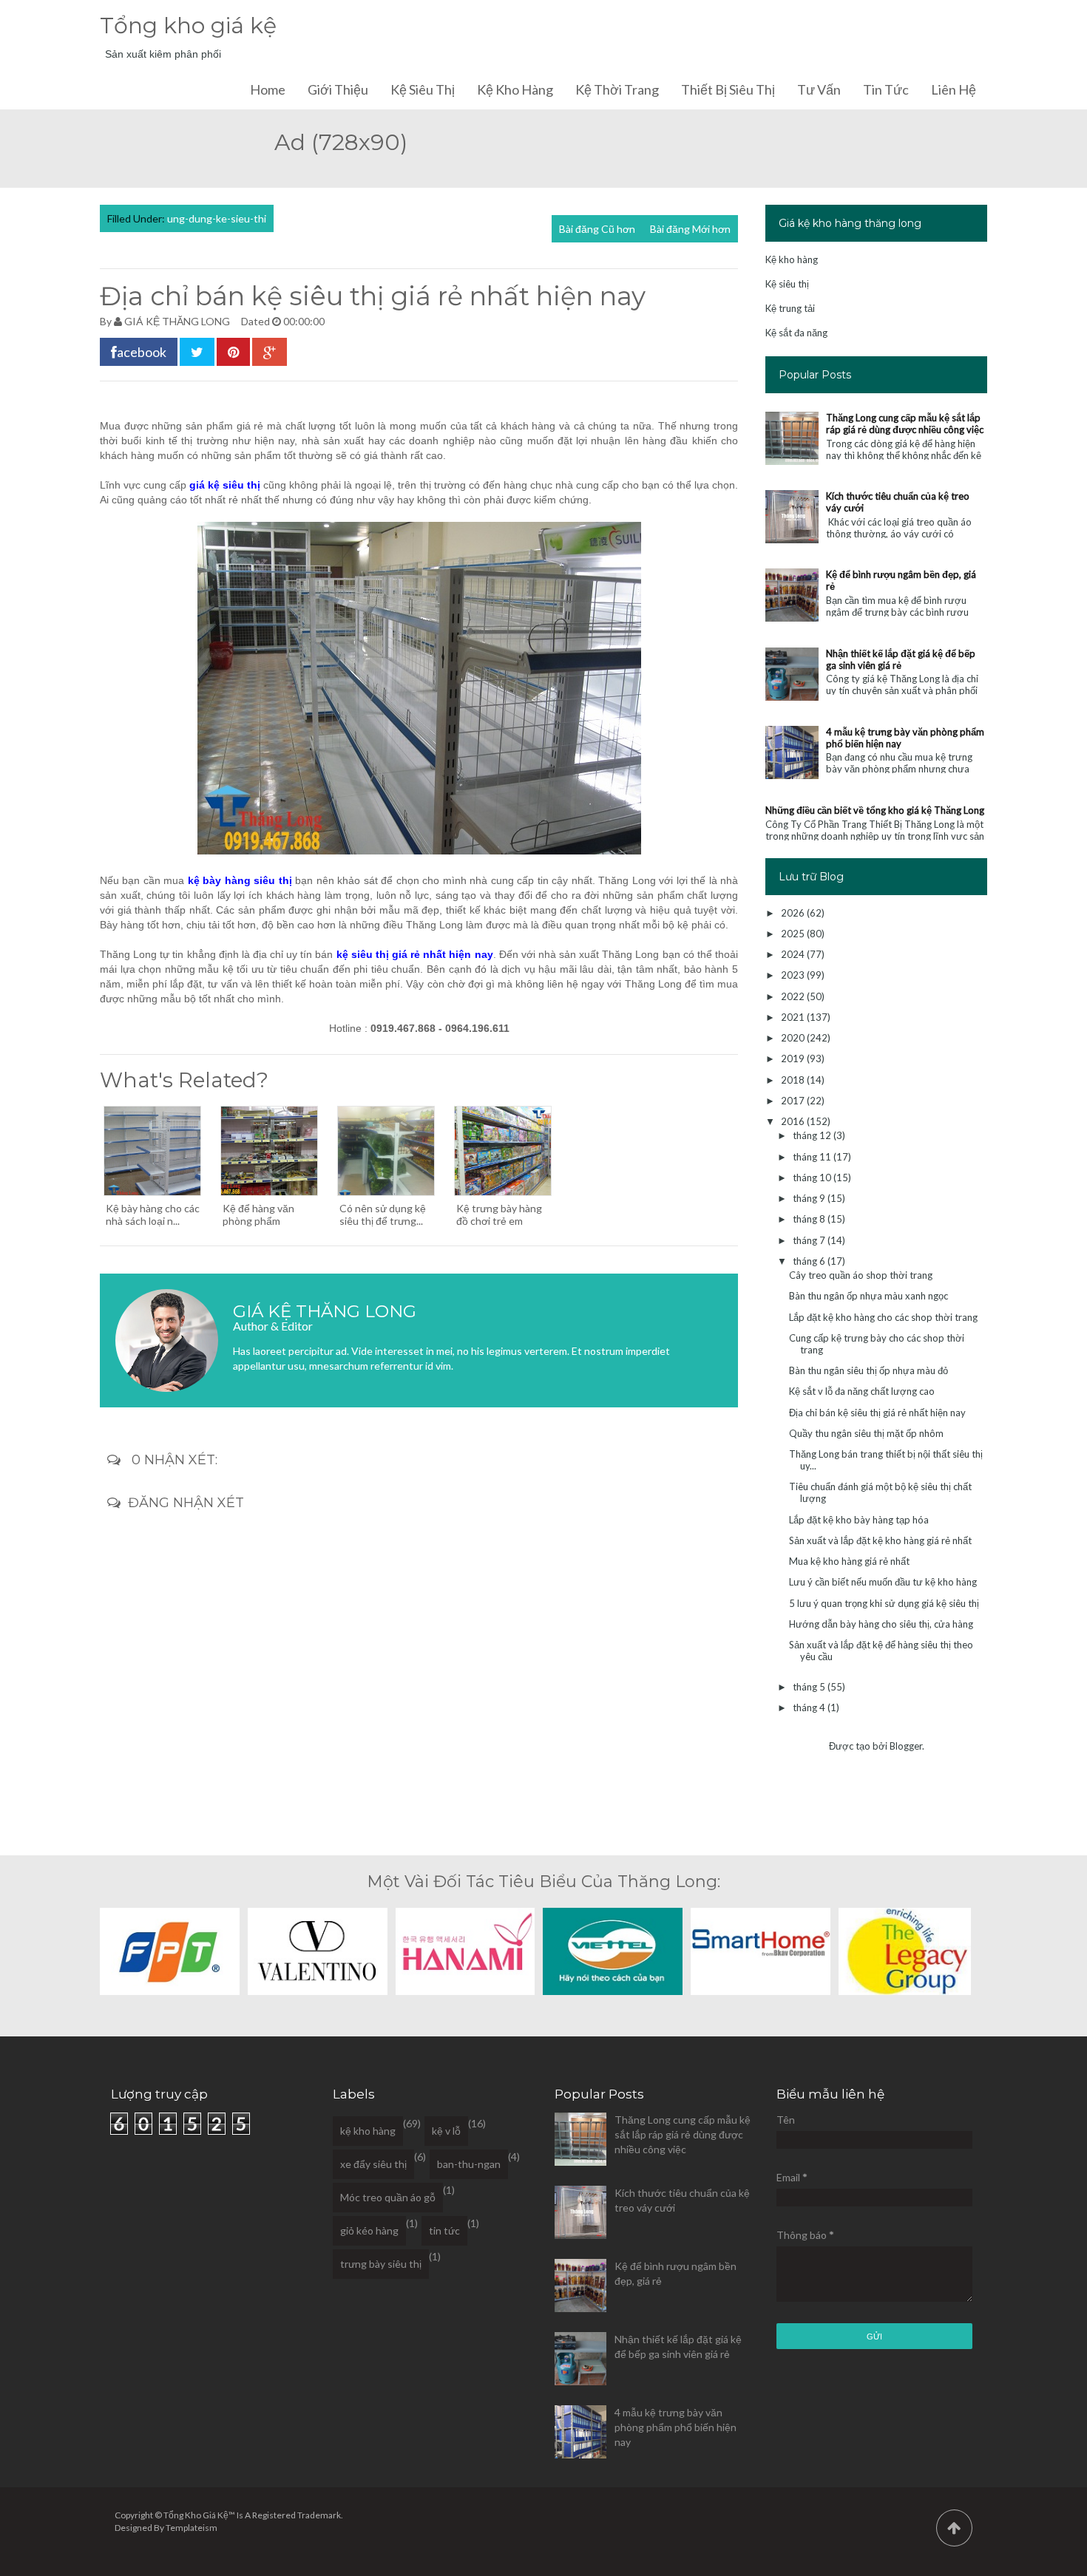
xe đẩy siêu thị (373, 2164)
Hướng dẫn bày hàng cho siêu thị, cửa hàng (881, 1624)
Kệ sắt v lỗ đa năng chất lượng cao (862, 1391)
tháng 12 (813, 1135)
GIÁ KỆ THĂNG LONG (177, 321)
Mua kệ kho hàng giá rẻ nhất (849, 1561)
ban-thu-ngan (469, 2164)
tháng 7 (810, 1240)
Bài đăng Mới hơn (690, 229)
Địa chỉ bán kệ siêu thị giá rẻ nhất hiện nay (877, 1413)
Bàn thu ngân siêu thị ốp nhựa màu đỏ (868, 1370)
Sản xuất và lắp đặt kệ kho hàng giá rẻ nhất (880, 1540)
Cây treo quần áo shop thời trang (861, 1275)
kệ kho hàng (368, 2131)
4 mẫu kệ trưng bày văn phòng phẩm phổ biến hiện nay (675, 2427)
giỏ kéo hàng (369, 2230)
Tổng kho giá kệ (188, 26)
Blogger (906, 1746)
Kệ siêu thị (423, 89)
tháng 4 (810, 1707)
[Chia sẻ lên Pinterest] (233, 352)
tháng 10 (813, 1177)
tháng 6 (810, 1261)
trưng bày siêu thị (381, 2264)
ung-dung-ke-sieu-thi (217, 218)
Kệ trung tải (790, 308)
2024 (794, 954)
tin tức (444, 2230)
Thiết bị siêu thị (728, 89)
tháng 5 (810, 1687)
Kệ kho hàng (515, 89)
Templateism (192, 2528)
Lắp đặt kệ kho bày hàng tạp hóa (859, 1520)
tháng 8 (810, 1219)
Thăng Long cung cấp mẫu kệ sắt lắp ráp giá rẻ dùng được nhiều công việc (905, 424)
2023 (794, 975)
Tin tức (886, 89)
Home (268, 89)
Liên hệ (954, 89)
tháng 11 (813, 1157)
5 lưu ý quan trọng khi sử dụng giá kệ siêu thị (884, 1603)
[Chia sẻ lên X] (197, 352)
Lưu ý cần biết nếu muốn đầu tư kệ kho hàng (883, 1582)
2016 (794, 1121)
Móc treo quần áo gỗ (388, 2197)
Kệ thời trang (617, 89)
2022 (794, 996)
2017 (794, 1101)
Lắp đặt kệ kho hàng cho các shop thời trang (883, 1317)
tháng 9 (810, 1198)
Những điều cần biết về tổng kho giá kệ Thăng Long (875, 810)
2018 (794, 1080)
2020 (794, 1038)
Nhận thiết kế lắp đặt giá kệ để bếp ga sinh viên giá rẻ (901, 659)
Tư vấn (819, 89)
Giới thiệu (338, 89)
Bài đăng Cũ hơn (597, 229)
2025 (794, 934)
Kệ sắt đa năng (796, 333)
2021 (794, 1017)
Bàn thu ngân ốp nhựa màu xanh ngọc (868, 1296)
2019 (794, 1058)
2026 (794, 913)
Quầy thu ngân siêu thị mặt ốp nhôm (866, 1433)
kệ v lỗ (446, 2131)
